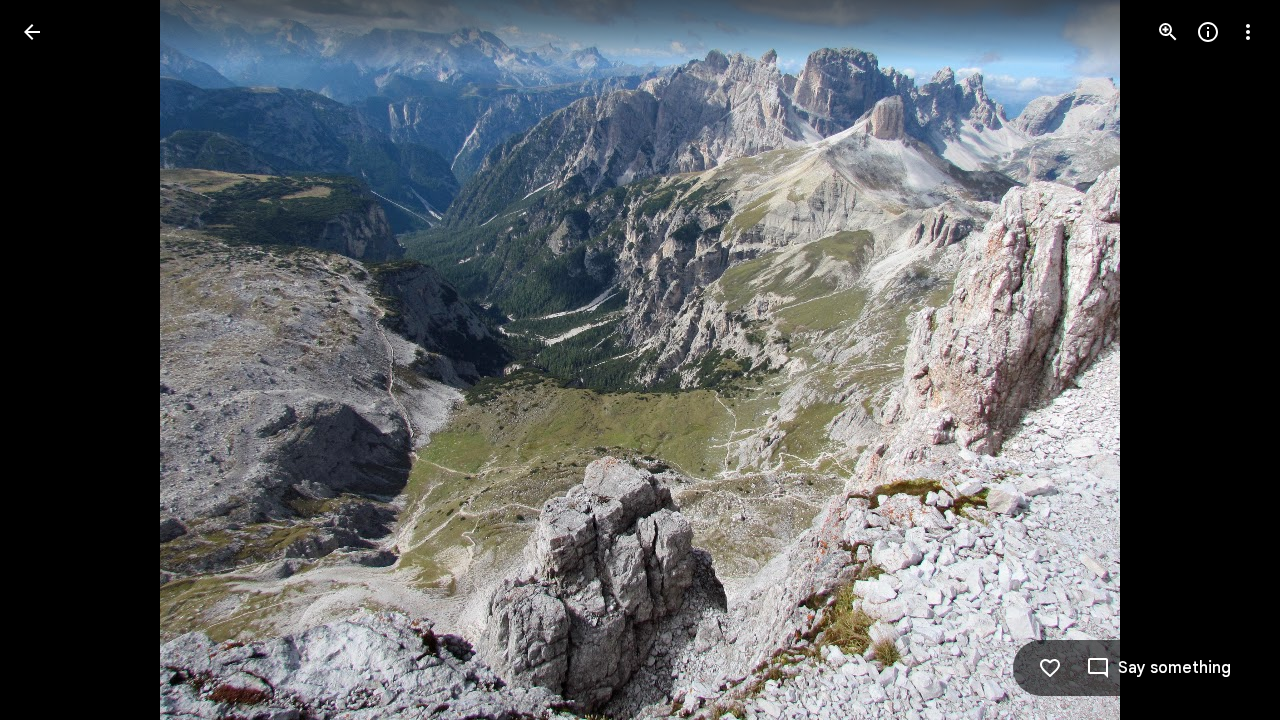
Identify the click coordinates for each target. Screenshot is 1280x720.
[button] (56, 360)
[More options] (1248, 32)
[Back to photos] (32, 32)
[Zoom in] (1168, 32)
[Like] (1050, 668)
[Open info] (1208, 32)
